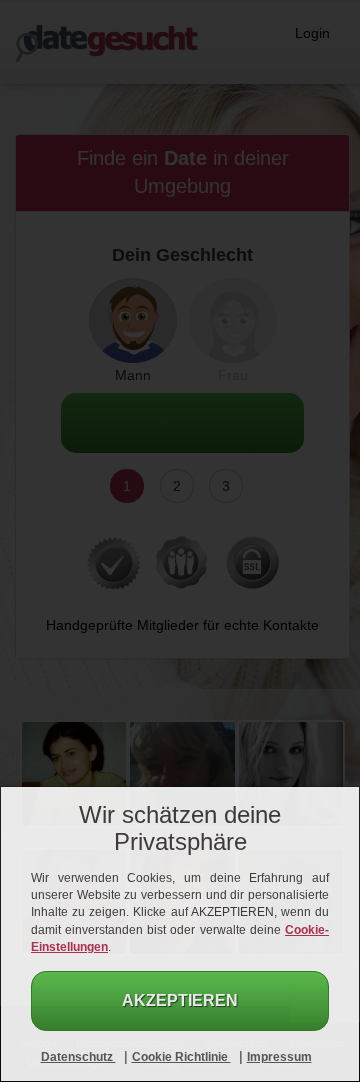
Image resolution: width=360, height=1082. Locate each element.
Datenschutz (78, 1057)
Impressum (279, 1057)
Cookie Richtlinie (181, 1057)
